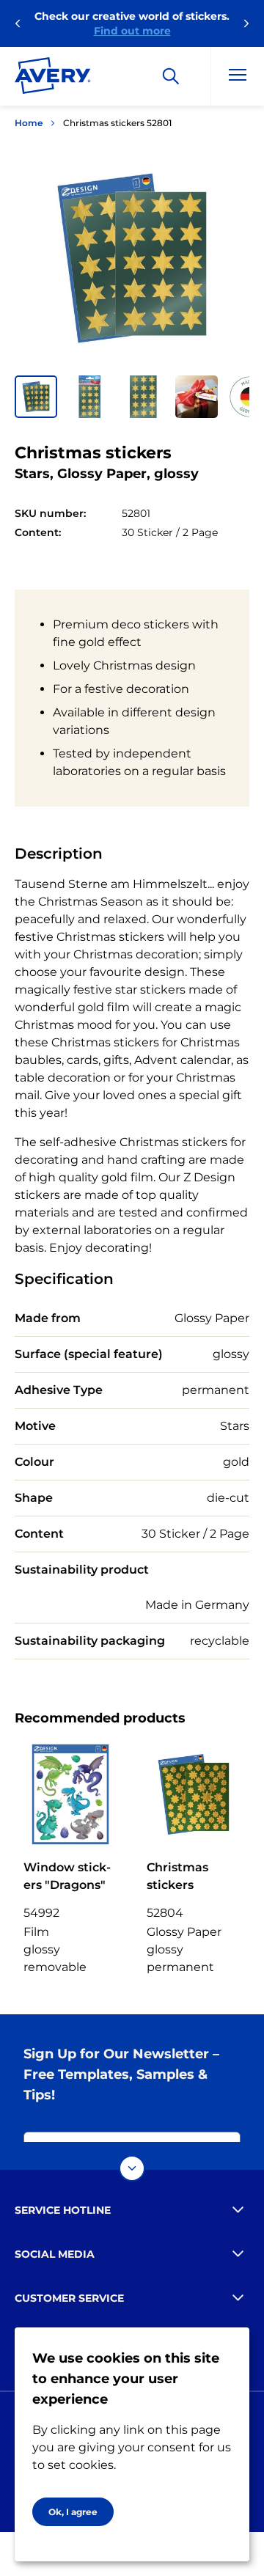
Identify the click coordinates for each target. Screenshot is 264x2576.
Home (29, 123)
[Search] (171, 76)
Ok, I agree (73, 2512)
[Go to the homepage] (53, 78)
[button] (36, 397)
